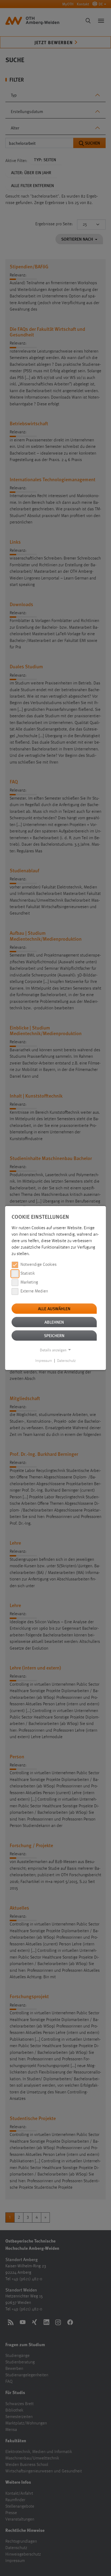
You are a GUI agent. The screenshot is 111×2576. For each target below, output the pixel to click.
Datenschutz (66, 1361)
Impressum (44, 1361)
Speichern (54, 1335)
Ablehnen (54, 1322)
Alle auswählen (54, 1308)
